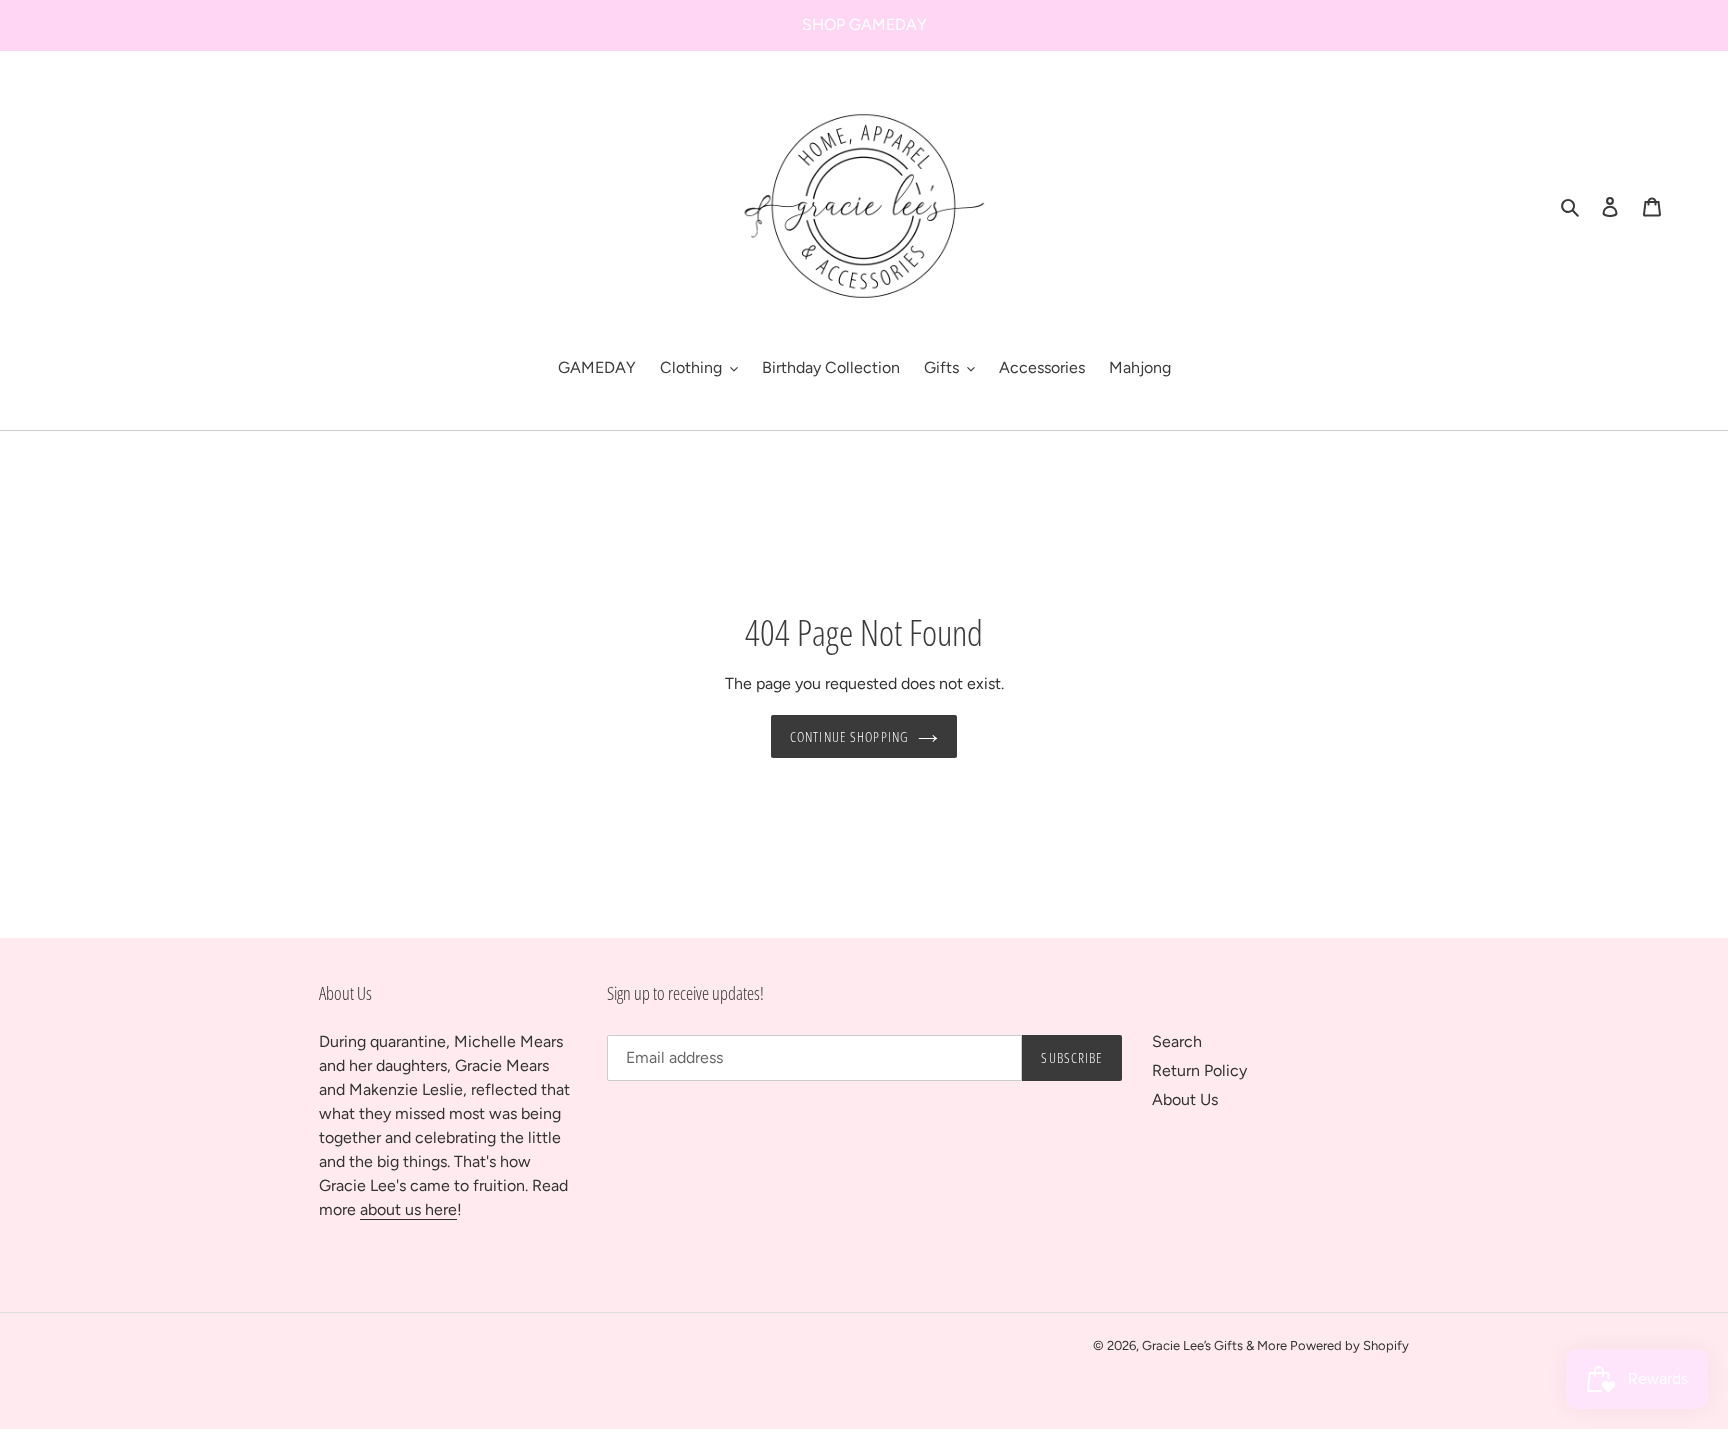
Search (1177, 1041)
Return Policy (1199, 1070)
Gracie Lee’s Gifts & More (1216, 1345)
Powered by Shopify (1349, 1345)
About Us (1185, 1099)
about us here (408, 1209)
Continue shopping (849, 736)
